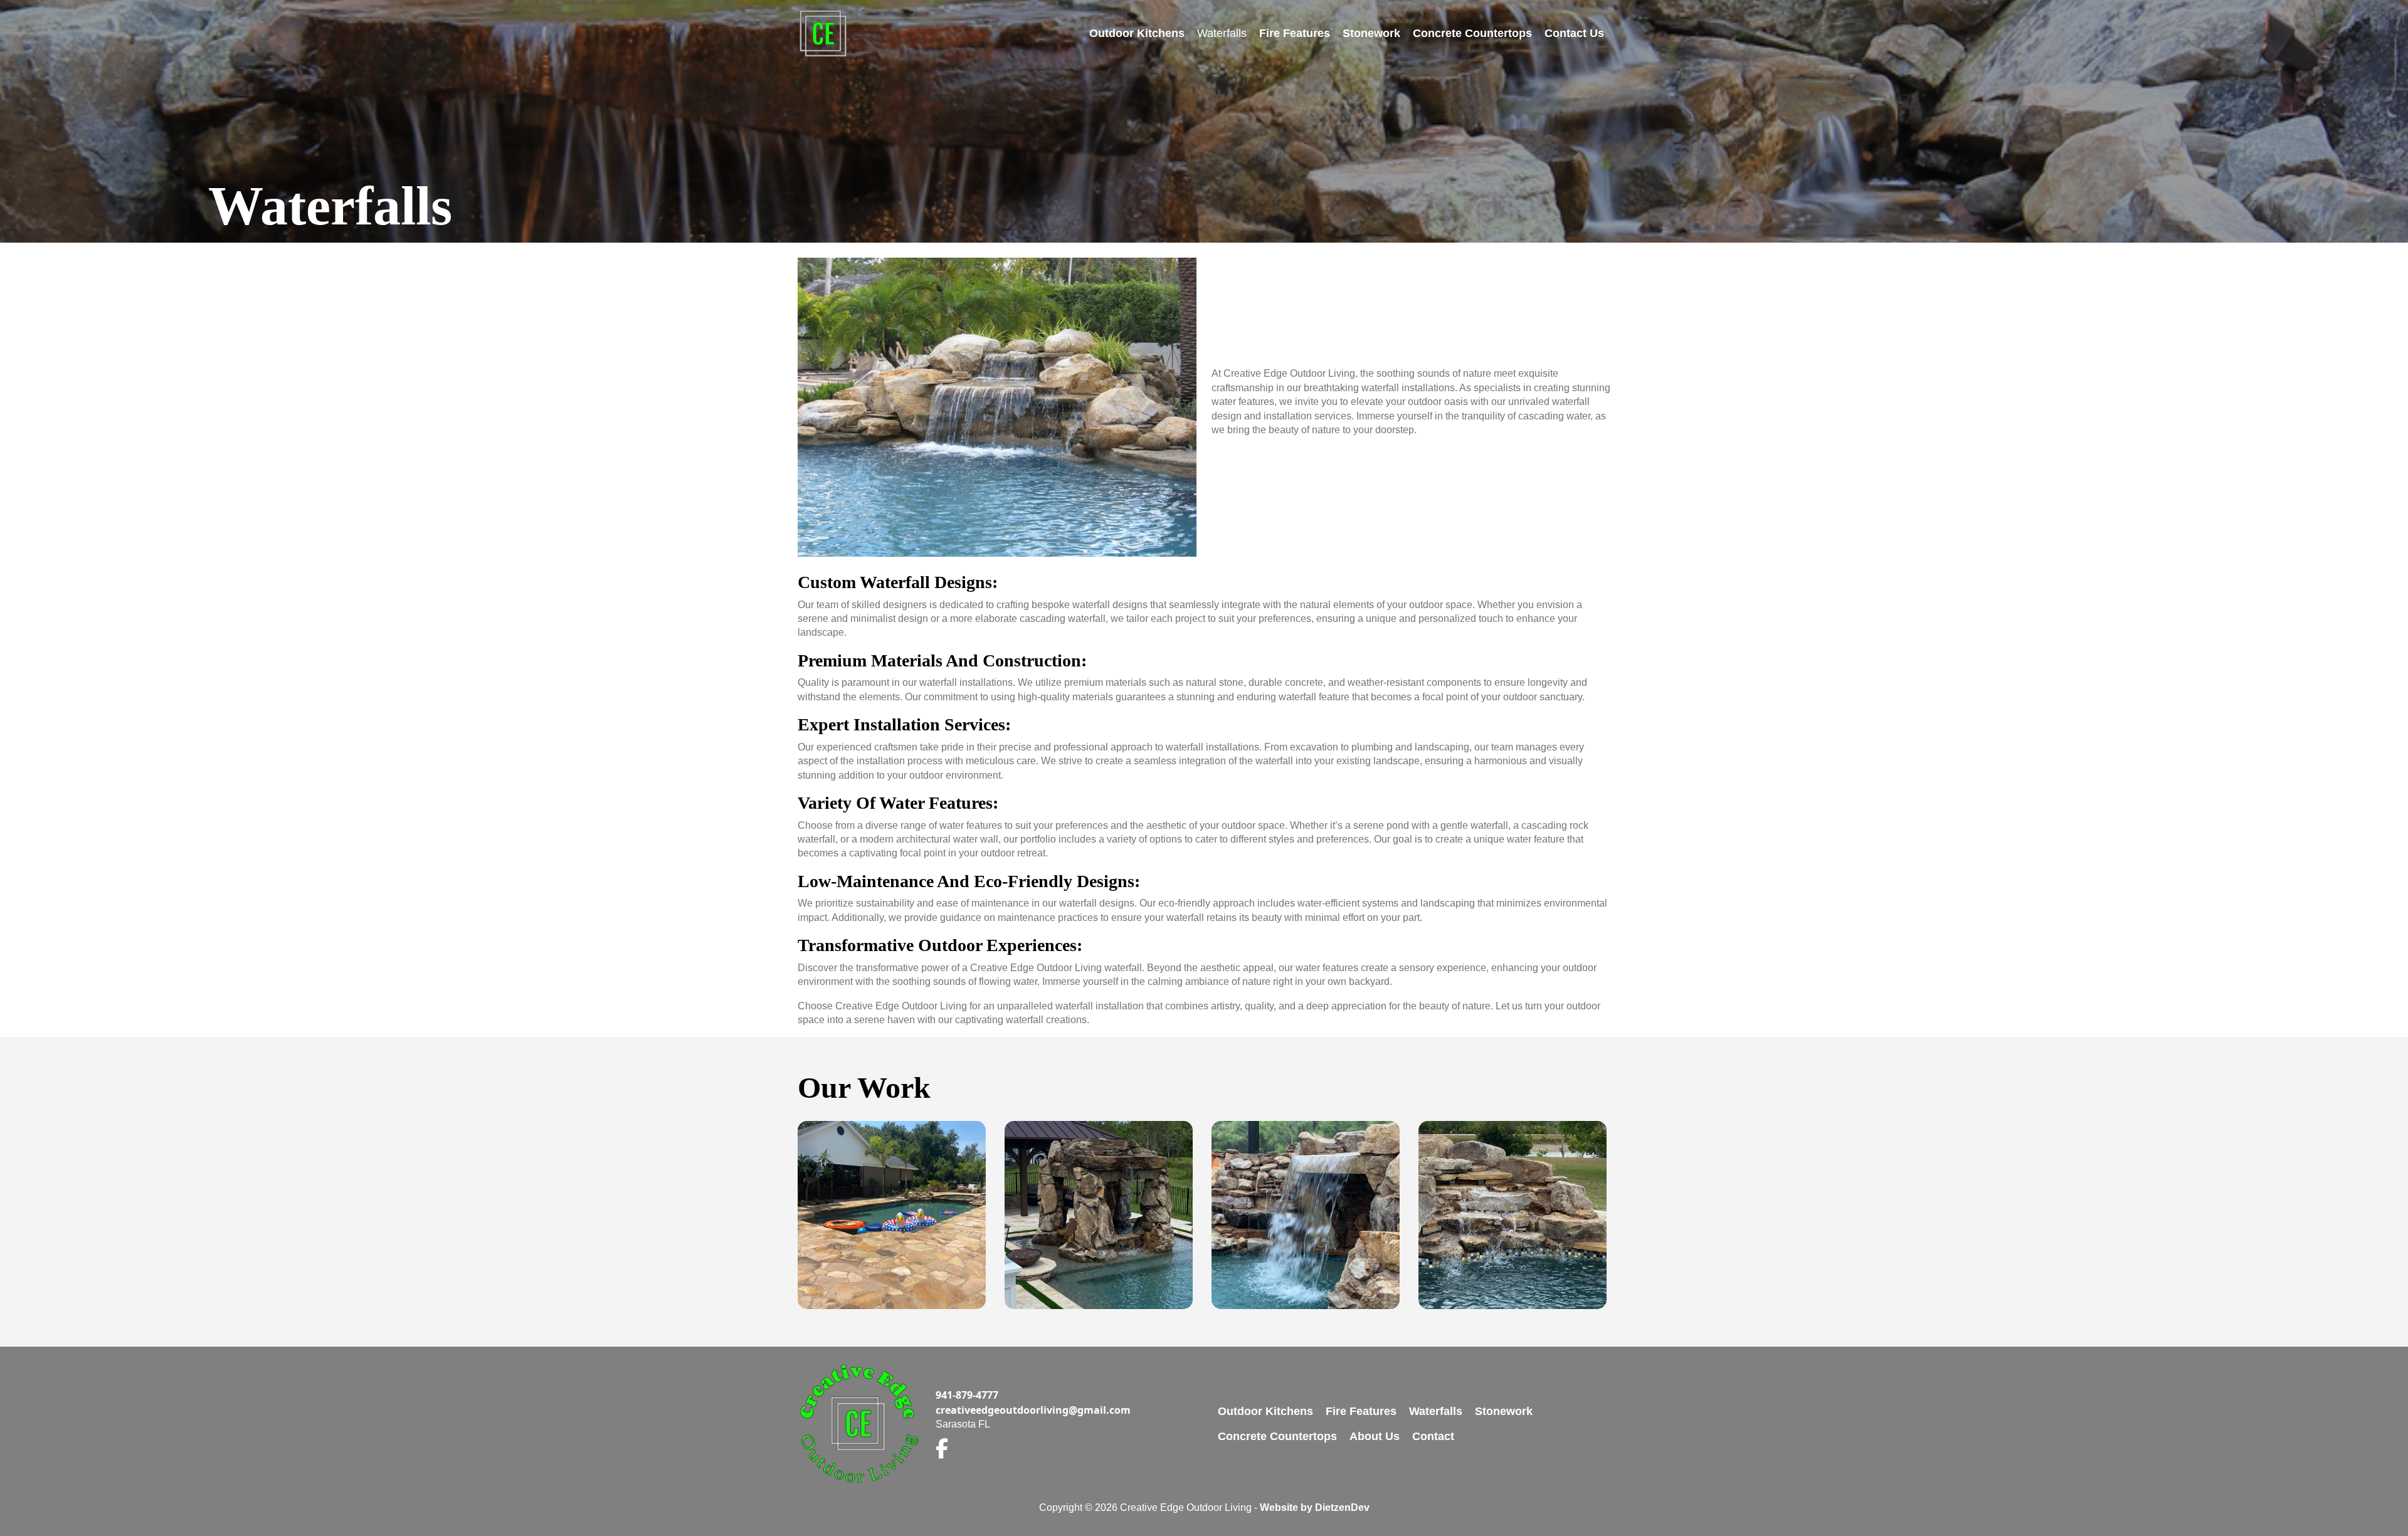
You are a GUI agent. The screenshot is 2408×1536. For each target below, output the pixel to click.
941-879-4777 (967, 1395)
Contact (1433, 1436)
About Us (1375, 1436)
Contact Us (1574, 33)
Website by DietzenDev (1315, 1507)
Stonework (1371, 33)
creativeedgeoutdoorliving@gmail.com (1033, 1410)
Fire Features (1295, 33)
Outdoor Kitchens (1137, 33)
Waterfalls (1222, 33)
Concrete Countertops (1472, 33)
